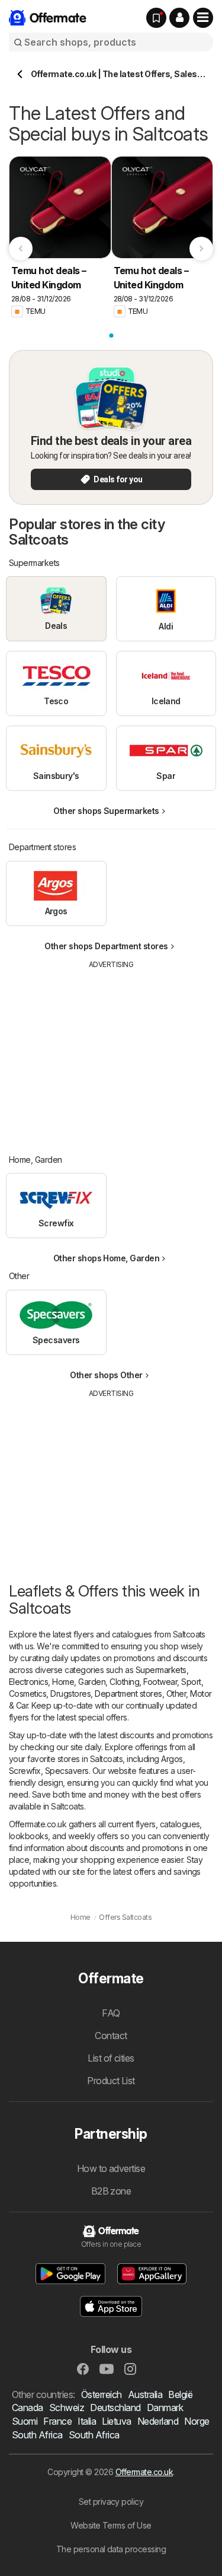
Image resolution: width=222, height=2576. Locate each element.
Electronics (28, 1682)
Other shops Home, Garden (107, 1258)
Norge (197, 2421)
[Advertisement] (111, 1053)
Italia (87, 2421)
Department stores (128, 1694)
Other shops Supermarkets (106, 811)
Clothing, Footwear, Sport (155, 1682)
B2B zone (111, 2191)
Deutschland (115, 2408)
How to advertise (111, 2168)
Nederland (158, 2421)
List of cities (111, 2058)
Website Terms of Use (111, 2525)
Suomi (25, 2421)
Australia (145, 2394)
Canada (28, 2408)
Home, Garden (79, 1682)
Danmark (165, 2408)
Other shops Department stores (106, 946)
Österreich (102, 2394)
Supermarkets (161, 1670)
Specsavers (67, 1771)
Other (176, 1694)
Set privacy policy (111, 2502)
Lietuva (116, 2421)
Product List (111, 2081)
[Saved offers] (156, 18)
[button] (179, 18)
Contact (111, 2036)
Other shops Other (106, 1375)
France (57, 2421)
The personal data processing (111, 2549)
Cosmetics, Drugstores (50, 1694)
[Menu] (203, 18)
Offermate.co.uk (144, 2472)
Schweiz (67, 2408)
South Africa (37, 2435)
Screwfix (25, 1771)
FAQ (111, 2013)
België (180, 2394)
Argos (172, 1759)
